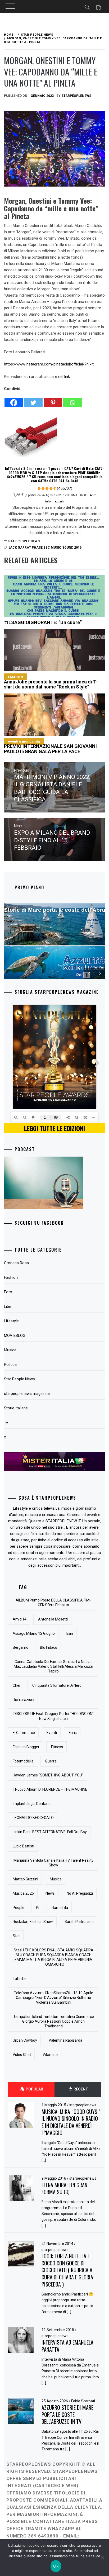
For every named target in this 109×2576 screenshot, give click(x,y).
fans (73, 1733)
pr (38, 1908)
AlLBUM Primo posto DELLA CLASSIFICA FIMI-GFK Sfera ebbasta (54, 1603)
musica (56, 1879)
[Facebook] (14, 400)
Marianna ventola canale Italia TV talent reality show (53, 1863)
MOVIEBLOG (15, 1335)
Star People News (24, 541)
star (16, 1936)
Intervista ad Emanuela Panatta (67, 2346)
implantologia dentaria (32, 1804)
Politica (10, 1365)
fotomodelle (23, 1761)
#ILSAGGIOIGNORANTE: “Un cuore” (43, 622)
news (50, 1893)
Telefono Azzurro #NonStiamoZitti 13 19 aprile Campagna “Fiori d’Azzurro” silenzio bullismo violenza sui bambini (54, 1998)
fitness (57, 1747)
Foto (8, 1292)
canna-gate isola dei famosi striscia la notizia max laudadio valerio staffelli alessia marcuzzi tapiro (53, 1666)
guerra (51, 1761)
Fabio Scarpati (83, 2401)
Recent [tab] (80, 2089)
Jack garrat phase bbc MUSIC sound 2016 (45, 548)
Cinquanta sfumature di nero (57, 1685)
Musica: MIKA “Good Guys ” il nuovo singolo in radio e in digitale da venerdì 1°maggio (71, 2122)
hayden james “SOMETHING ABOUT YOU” (48, 1775)
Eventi (52, 1733)
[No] (102, 2558)
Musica (10, 1350)
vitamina (50, 2055)
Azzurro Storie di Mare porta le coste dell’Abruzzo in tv (67, 2414)
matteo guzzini (25, 1879)
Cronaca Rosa (16, 1263)
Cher (17, 1685)
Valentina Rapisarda (65, 2040)
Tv (6, 1423)
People (19, 1908)
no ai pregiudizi (80, 1893)
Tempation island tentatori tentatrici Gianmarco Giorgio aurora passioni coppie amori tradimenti (54, 2021)
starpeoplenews (83, 2105)
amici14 (20, 1619)
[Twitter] (33, 400)
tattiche (20, 1979)
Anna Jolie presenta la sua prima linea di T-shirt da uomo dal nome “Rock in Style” (51, 682)
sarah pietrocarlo (79, 1922)
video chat (22, 2055)
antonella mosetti (53, 1619)
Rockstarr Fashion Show (33, 1922)
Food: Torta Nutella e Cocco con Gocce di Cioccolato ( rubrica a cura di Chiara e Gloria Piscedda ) (67, 2270)
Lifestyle (11, 1321)
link (67, 377)
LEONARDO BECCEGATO (33, 1818)
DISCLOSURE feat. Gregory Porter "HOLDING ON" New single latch (54, 1716)
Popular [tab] (34, 2089)
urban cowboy (25, 2040)
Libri (8, 1306)
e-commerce (24, 1733)
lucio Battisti (23, 1846)
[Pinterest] (53, 400)
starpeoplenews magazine (27, 1394)
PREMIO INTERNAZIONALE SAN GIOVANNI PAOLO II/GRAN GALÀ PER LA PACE (50, 747)
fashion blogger (26, 1747)
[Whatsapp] (72, 400)
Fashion (11, 1277)
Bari (70, 1633)
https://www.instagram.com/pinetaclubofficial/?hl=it (49, 364)
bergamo (21, 1647)
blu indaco (49, 1647)
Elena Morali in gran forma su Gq (64, 2188)
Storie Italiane (16, 1408)
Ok (56, 2566)
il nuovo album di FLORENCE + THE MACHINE (50, 1789)
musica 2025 (23, 1893)
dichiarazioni (23, 1700)
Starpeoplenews (76, 96)
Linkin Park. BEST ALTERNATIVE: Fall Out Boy (50, 1832)
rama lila (60, 1908)
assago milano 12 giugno (34, 1633)
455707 (65, 488)
